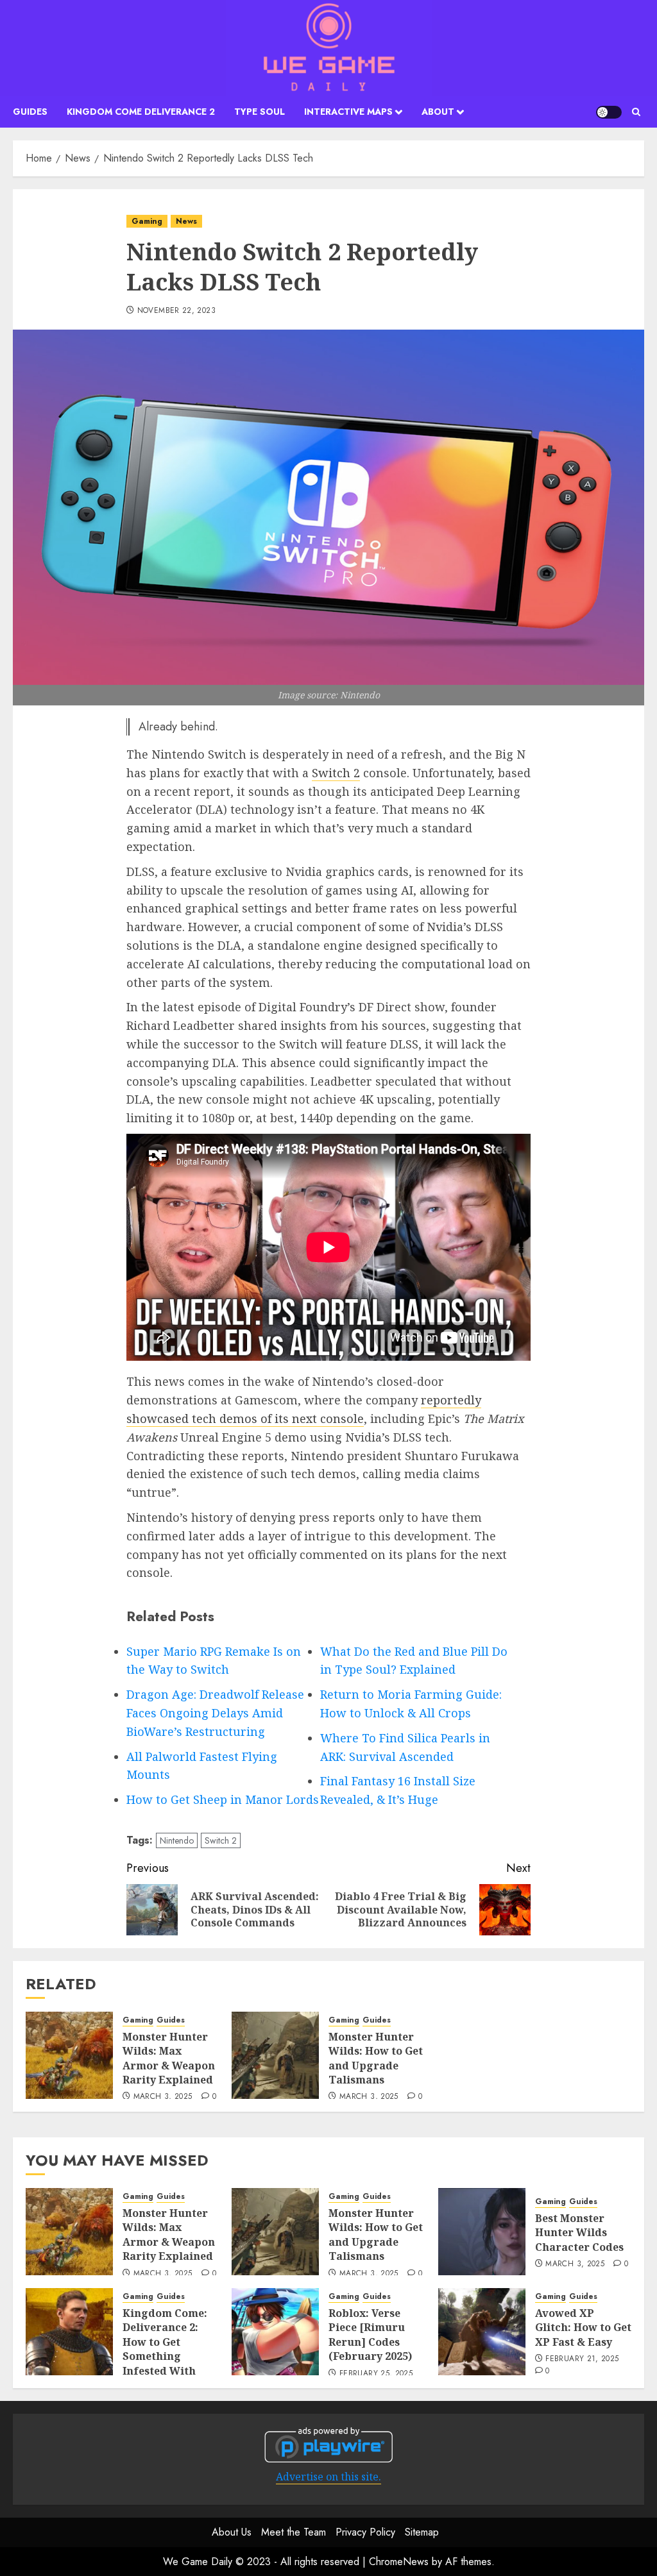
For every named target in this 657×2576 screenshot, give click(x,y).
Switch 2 (336, 773)
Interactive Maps (348, 112)
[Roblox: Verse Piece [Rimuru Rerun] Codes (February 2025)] (275, 2332)
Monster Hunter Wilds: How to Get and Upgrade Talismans (376, 2058)
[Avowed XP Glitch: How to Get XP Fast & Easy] (482, 2332)
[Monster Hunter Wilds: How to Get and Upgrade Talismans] (275, 2055)
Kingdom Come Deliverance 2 (141, 112)
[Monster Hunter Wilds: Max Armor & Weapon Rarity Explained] (69, 2055)
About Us (232, 2532)
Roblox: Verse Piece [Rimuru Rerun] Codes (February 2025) (370, 2335)
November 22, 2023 (176, 311)
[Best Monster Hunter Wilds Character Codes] (482, 2232)
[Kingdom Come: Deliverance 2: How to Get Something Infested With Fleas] (69, 2332)
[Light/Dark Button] (609, 112)
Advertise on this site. (328, 2477)
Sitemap (422, 2532)
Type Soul (260, 112)
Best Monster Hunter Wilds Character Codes (579, 2233)
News (186, 221)
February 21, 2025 (582, 2359)
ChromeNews (399, 2562)
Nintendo (177, 1840)
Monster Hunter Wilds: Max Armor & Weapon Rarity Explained (169, 2058)
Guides (30, 112)
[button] (636, 112)
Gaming (147, 221)
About (438, 112)
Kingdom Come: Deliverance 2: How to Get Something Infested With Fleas (165, 2349)
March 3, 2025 (163, 2097)
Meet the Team (294, 2532)
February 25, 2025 (376, 2374)
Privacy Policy (365, 2532)
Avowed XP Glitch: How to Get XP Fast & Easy (583, 2328)
